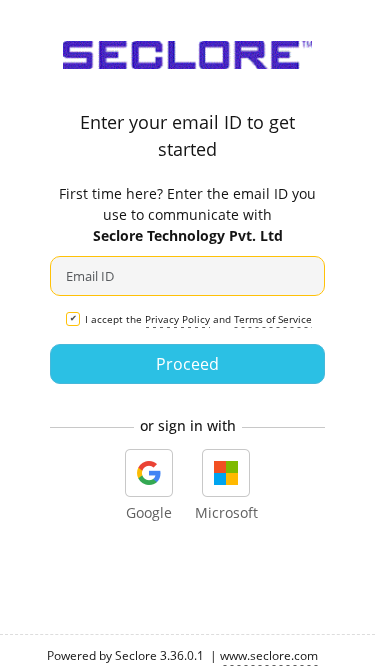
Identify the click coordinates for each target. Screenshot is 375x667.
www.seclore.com (269, 655)
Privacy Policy (177, 319)
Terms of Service (273, 319)
